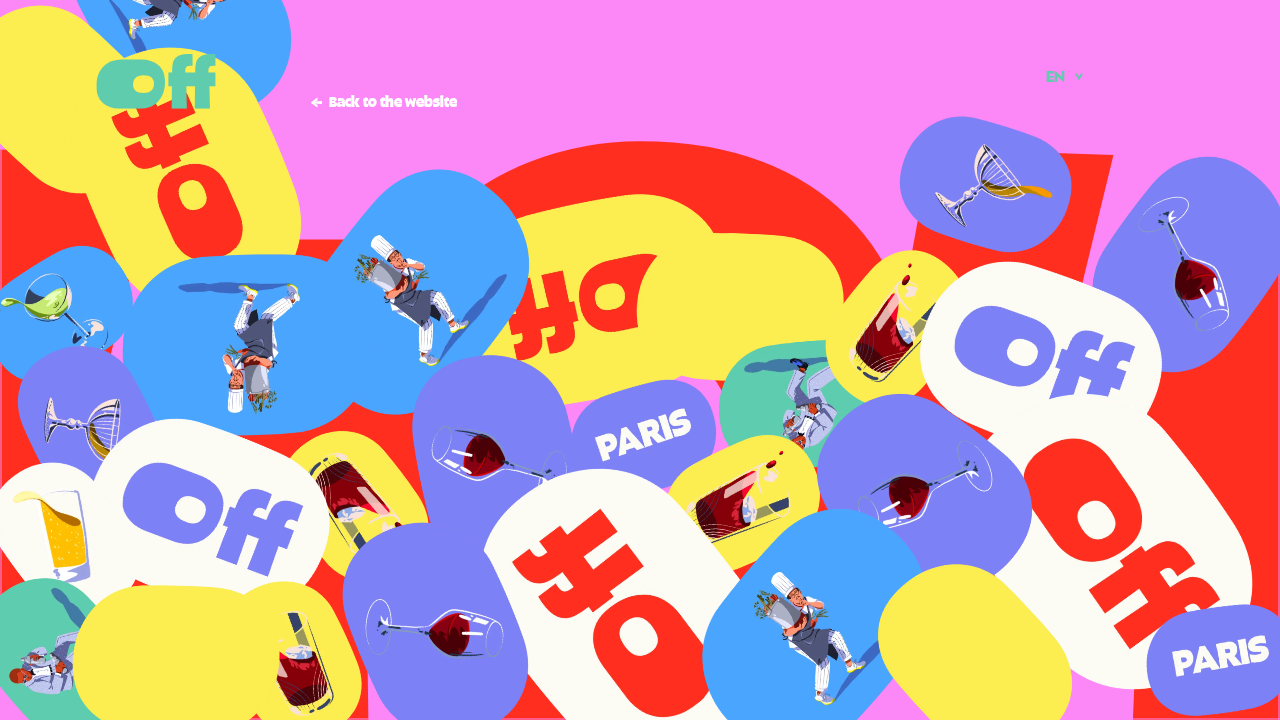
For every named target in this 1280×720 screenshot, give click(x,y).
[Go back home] (156, 81)
